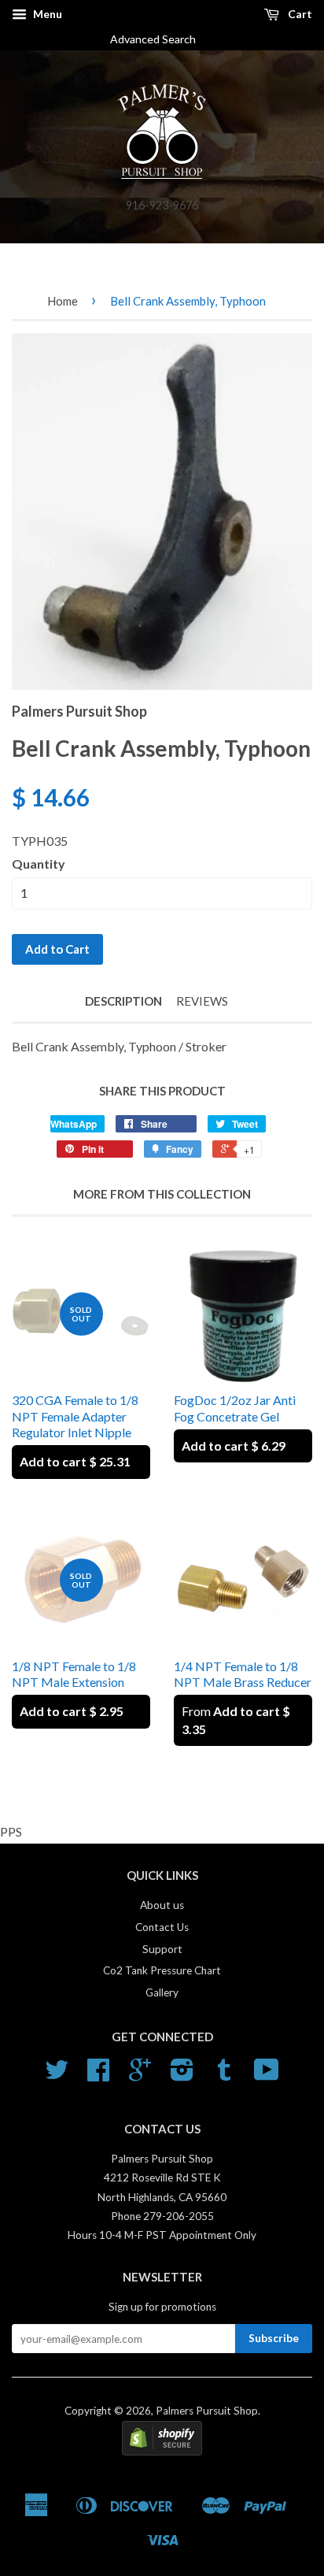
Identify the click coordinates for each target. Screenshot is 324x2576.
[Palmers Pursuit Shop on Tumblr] (224, 2075)
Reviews (202, 1001)
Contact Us (162, 1927)
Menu (46, 14)
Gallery (162, 1992)
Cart (299, 14)
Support (162, 1949)
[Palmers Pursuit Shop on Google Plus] (140, 2075)
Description (123, 1001)
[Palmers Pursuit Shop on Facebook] (98, 2075)
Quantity (39, 864)
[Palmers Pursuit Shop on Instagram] (182, 2075)
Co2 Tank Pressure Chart (162, 1970)
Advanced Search (159, 39)
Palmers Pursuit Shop (207, 2411)
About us (162, 1905)
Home (63, 301)
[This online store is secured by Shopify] (162, 2452)
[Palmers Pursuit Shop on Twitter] (57, 2075)
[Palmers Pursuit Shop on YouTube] (267, 2075)
